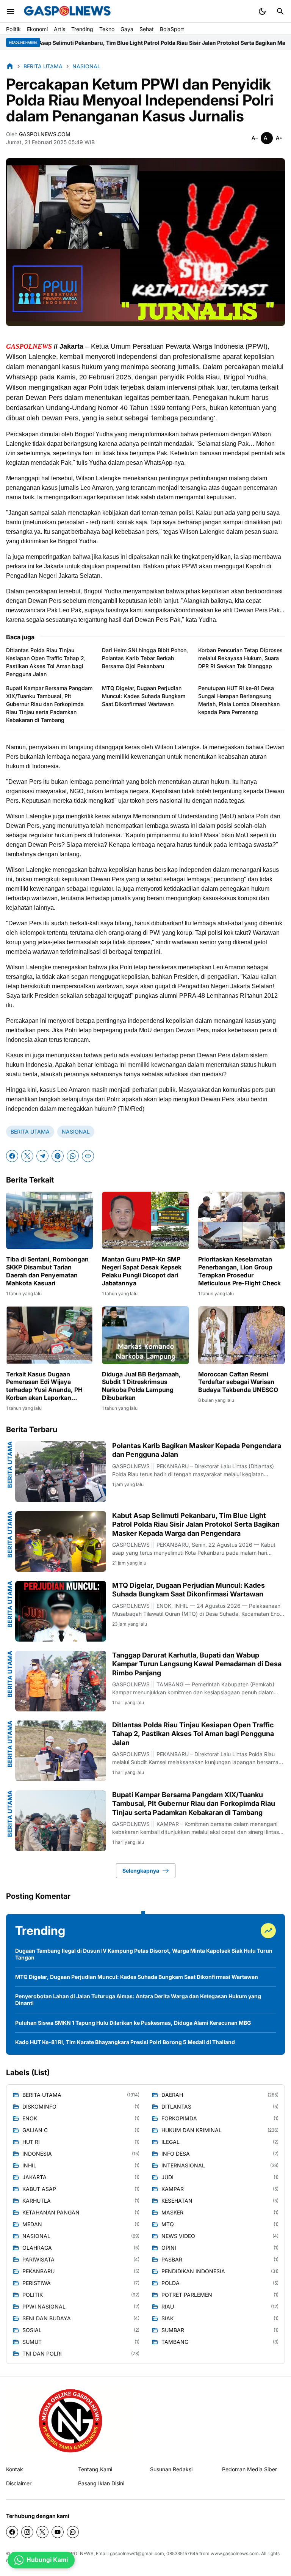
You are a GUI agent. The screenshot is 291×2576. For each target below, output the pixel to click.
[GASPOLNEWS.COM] (67, 11)
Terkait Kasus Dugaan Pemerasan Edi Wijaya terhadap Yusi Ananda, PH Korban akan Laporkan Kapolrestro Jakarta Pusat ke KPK (48, 1386)
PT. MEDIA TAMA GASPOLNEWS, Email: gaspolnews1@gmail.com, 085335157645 (111, 2553)
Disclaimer (19, 2483)
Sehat (147, 29)
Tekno (107, 29)
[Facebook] (12, 1156)
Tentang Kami (95, 2469)
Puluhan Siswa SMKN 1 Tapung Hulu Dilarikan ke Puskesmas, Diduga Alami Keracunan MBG (133, 2023)
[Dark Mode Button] (262, 11)
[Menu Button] (11, 11)
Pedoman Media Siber (250, 2469)
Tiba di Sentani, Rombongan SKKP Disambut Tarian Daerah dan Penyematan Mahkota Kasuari (47, 1271)
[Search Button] (280, 11)
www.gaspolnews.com (235, 2553)
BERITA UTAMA (30, 1132)
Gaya (127, 29)
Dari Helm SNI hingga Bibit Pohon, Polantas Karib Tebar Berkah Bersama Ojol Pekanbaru (145, 658)
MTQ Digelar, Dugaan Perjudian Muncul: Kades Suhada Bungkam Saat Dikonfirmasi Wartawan (144, 696)
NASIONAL (76, 1132)
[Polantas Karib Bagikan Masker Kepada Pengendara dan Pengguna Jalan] (61, 1472)
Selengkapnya (141, 1871)
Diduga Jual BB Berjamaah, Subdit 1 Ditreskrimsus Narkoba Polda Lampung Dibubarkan (141, 1386)
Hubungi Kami (47, 2560)
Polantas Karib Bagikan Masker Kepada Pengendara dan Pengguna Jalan (197, 1450)
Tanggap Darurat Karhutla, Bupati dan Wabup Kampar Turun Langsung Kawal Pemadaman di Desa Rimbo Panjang (197, 1664)
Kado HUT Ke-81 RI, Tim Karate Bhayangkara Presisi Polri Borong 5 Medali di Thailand (125, 2042)
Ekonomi (37, 29)
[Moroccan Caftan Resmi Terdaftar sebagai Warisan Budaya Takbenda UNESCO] (242, 1335)
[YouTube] (58, 2532)
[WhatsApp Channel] (73, 2532)
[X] (27, 1156)
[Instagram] (27, 2532)
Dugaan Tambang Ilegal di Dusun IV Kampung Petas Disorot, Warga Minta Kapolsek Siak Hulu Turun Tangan (144, 1954)
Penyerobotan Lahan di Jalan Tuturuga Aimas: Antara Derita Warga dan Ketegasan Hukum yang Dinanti (138, 2000)
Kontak (15, 2469)
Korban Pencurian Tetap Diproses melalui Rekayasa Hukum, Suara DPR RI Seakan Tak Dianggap (240, 658)
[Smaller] (255, 138)
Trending (82, 29)
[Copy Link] (88, 1156)
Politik (13, 29)
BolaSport (172, 29)
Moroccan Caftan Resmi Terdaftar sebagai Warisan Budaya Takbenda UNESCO (238, 1382)
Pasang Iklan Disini (101, 2483)
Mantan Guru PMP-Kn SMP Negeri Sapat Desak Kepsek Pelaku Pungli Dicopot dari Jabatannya (142, 1271)
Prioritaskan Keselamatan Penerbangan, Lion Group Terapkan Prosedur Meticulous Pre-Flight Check (239, 1271)
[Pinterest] (58, 1156)
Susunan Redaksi (171, 2469)
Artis (59, 29)
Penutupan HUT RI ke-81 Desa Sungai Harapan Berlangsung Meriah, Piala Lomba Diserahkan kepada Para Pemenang (239, 700)
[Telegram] (42, 1156)
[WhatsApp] (73, 1156)
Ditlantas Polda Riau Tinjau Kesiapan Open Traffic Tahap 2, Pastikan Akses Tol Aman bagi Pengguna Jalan (46, 662)
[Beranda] (10, 66)
